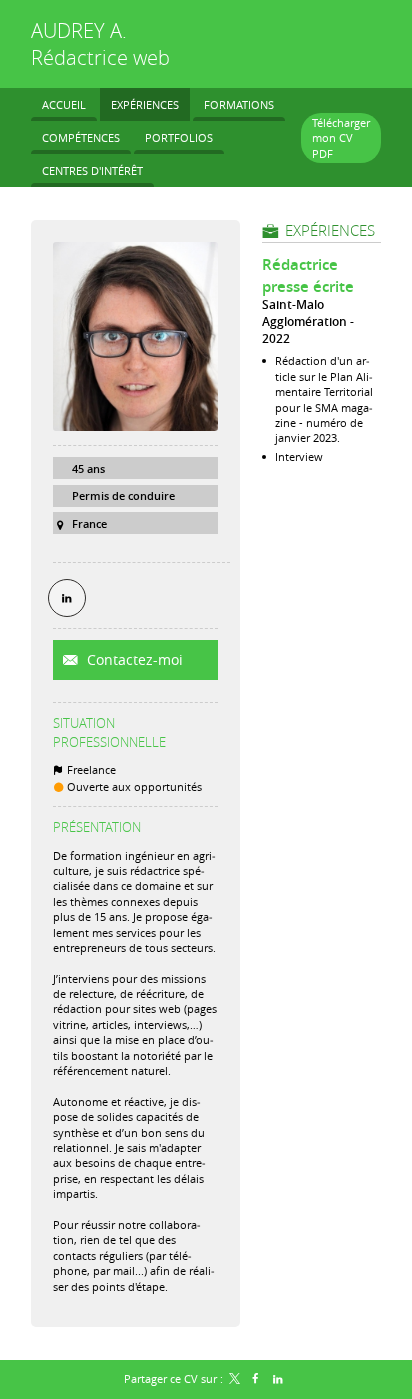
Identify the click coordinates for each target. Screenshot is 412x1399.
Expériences (330, 230)
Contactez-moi (133, 659)
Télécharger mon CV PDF (341, 138)
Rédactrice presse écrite (308, 275)
